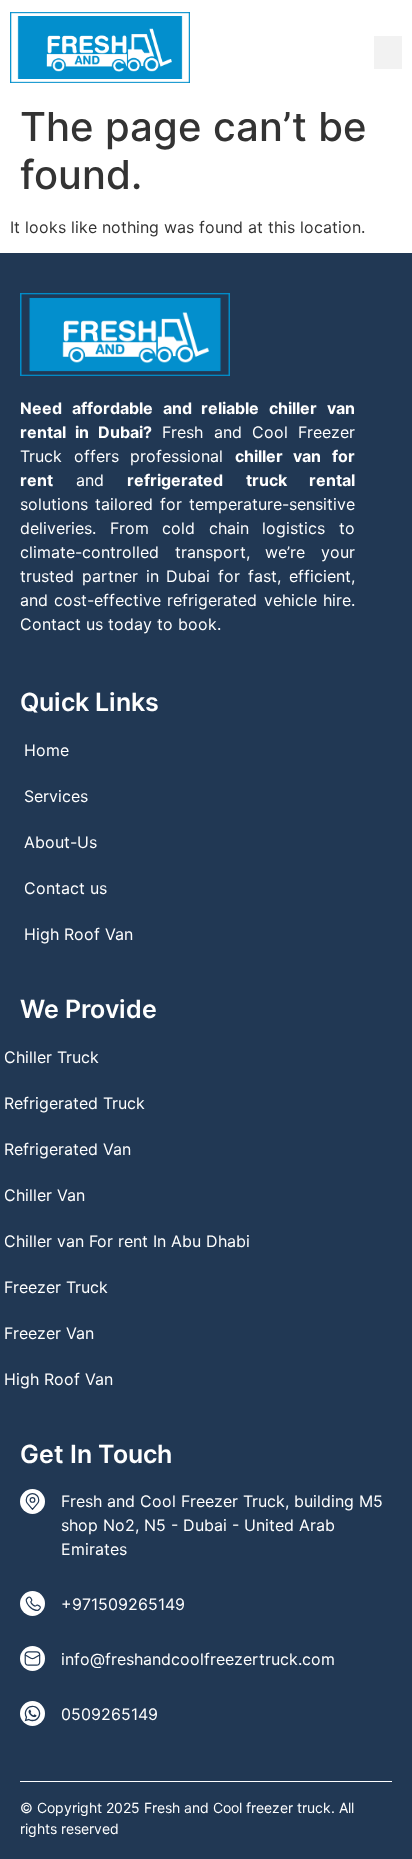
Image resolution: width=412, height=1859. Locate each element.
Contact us (65, 888)
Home (46, 750)
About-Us (60, 842)
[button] (388, 52)
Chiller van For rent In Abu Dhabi (127, 1241)
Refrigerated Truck (74, 1103)
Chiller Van (44, 1195)
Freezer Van (49, 1333)
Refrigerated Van (67, 1149)
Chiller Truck (51, 1057)
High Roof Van (78, 934)
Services (56, 796)
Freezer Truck (56, 1287)
